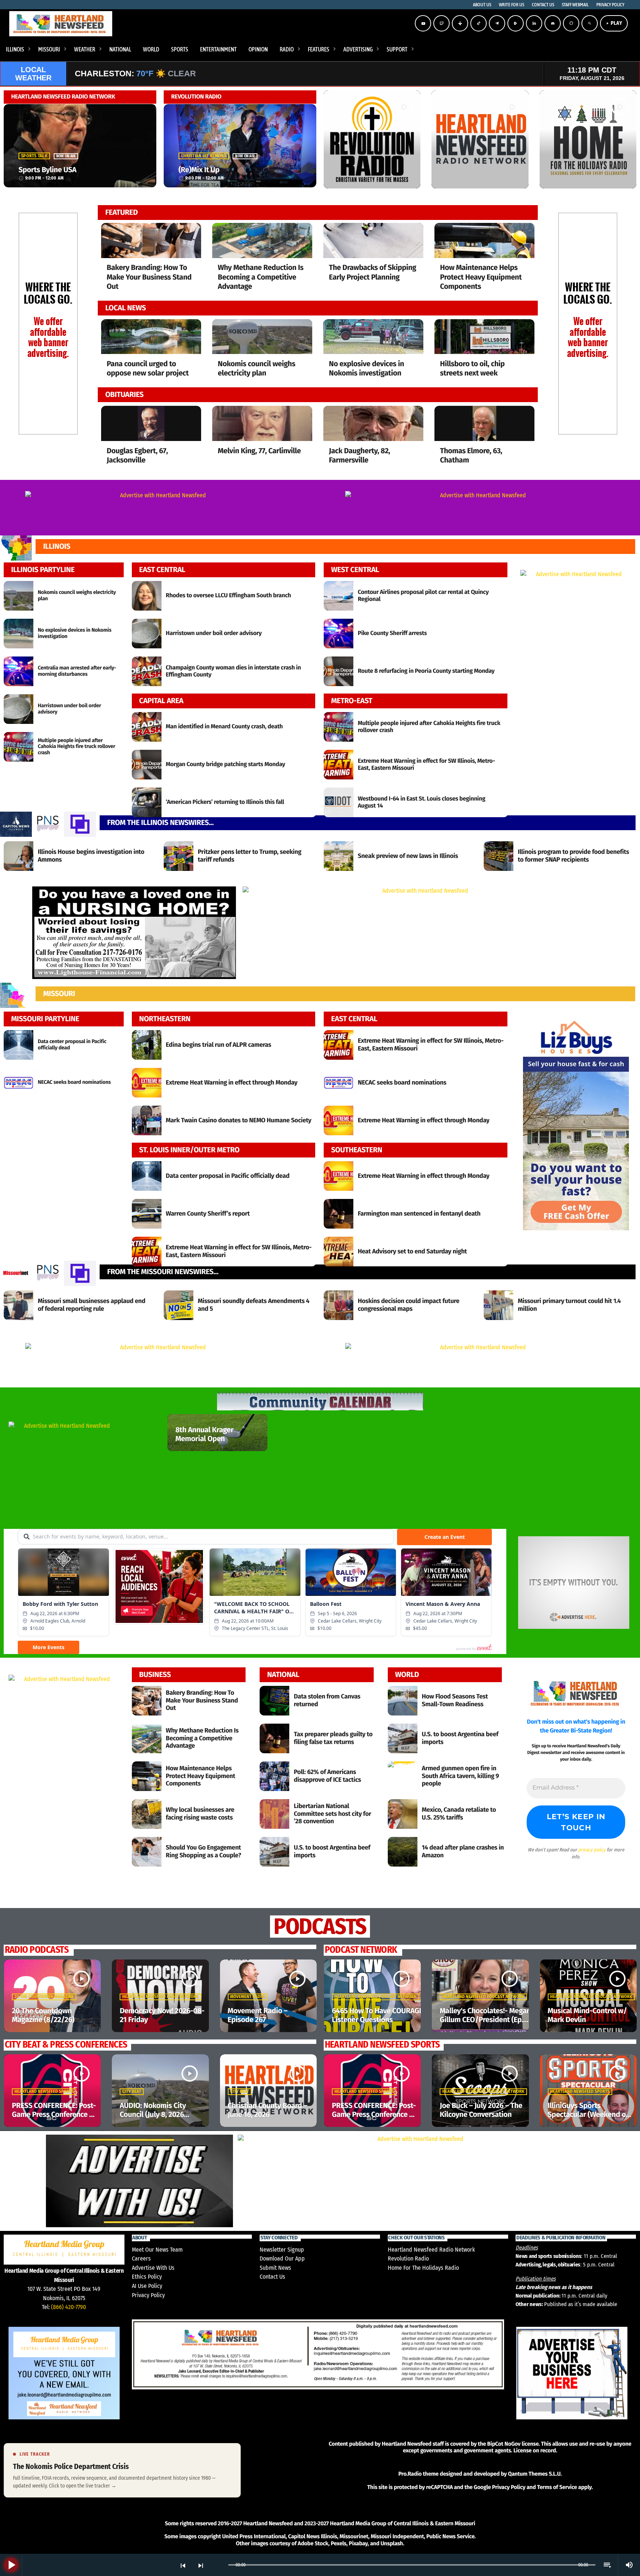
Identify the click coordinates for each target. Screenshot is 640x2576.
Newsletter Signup (282, 2250)
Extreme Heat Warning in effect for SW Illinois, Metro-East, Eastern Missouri (426, 765)
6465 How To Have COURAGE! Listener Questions (378, 2015)
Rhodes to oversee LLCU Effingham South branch (229, 596)
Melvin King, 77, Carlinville (259, 451)
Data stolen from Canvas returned (327, 1700)
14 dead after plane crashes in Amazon (463, 1851)
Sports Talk (34, 156)
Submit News (275, 2268)
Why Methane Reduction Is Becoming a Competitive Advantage (261, 277)
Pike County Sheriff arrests (392, 633)
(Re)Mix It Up (199, 170)
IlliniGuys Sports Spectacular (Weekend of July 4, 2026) (588, 2115)
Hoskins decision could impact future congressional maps (409, 1305)
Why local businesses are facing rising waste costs (200, 1813)
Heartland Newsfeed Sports (44, 2092)
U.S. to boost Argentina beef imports (332, 1851)
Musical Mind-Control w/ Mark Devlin (587, 2015)
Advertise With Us (153, 2268)
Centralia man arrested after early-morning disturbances (77, 671)
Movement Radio (248, 1997)
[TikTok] (479, 23)
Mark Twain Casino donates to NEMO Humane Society (239, 1120)
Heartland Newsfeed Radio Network (161, 1997)
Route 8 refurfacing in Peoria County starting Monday (426, 671)
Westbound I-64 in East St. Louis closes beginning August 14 (421, 802)
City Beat (132, 2092)
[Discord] (553, 23)
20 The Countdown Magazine (44, 1997)
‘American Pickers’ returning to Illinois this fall (225, 802)
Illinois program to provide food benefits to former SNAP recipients (573, 856)
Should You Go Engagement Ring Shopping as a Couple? (204, 1851)
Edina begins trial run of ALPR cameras (219, 1045)
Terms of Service (557, 2487)
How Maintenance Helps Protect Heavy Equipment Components (481, 277)
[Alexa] (571, 23)
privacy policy (592, 1850)
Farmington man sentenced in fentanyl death (419, 1214)
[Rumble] (516, 23)
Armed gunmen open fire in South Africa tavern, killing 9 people (461, 1776)
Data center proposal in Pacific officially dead (228, 1176)
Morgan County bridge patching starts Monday (226, 764)
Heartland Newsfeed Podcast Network (376, 1997)
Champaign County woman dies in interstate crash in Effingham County (234, 671)
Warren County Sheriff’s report (208, 1214)
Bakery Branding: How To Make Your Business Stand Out (149, 277)
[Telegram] (497, 23)
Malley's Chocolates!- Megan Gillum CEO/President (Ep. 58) (485, 2020)
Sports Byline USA (47, 170)
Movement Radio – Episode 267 (258, 2015)
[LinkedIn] (534, 23)
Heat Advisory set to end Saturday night (412, 1251)
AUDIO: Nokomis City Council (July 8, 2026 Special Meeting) (153, 2115)
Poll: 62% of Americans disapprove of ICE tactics (327, 1776)
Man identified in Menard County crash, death (224, 727)
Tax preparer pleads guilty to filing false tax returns (333, 1738)
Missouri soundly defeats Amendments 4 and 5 (254, 1305)
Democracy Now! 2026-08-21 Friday (162, 2015)
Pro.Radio (410, 2474)
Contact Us (272, 2277)
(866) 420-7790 (69, 2307)
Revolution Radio (408, 2258)
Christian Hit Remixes (204, 156)
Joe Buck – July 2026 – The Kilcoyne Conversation (481, 2110)
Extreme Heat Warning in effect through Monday (232, 1082)
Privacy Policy (148, 2295)
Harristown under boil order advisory (214, 633)
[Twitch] (441, 23)
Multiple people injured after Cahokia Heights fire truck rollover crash (76, 747)
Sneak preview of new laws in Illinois (408, 856)
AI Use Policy (147, 2286)
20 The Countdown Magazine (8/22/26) (43, 2015)
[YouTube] (423, 23)
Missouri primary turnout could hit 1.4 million (569, 1305)
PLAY (614, 23)
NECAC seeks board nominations (74, 1082)
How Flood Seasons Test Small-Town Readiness (455, 1700)
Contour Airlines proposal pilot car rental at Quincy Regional (423, 596)
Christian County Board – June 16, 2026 (268, 2110)
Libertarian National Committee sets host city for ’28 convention (332, 1814)
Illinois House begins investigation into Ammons (91, 856)
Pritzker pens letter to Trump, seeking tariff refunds (250, 856)
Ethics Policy (147, 2277)
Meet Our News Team (157, 2250)
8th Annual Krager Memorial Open (204, 1434)
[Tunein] (460, 23)
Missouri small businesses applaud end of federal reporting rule (91, 1305)
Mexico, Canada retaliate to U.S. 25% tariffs (459, 1813)
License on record (535, 2450)
